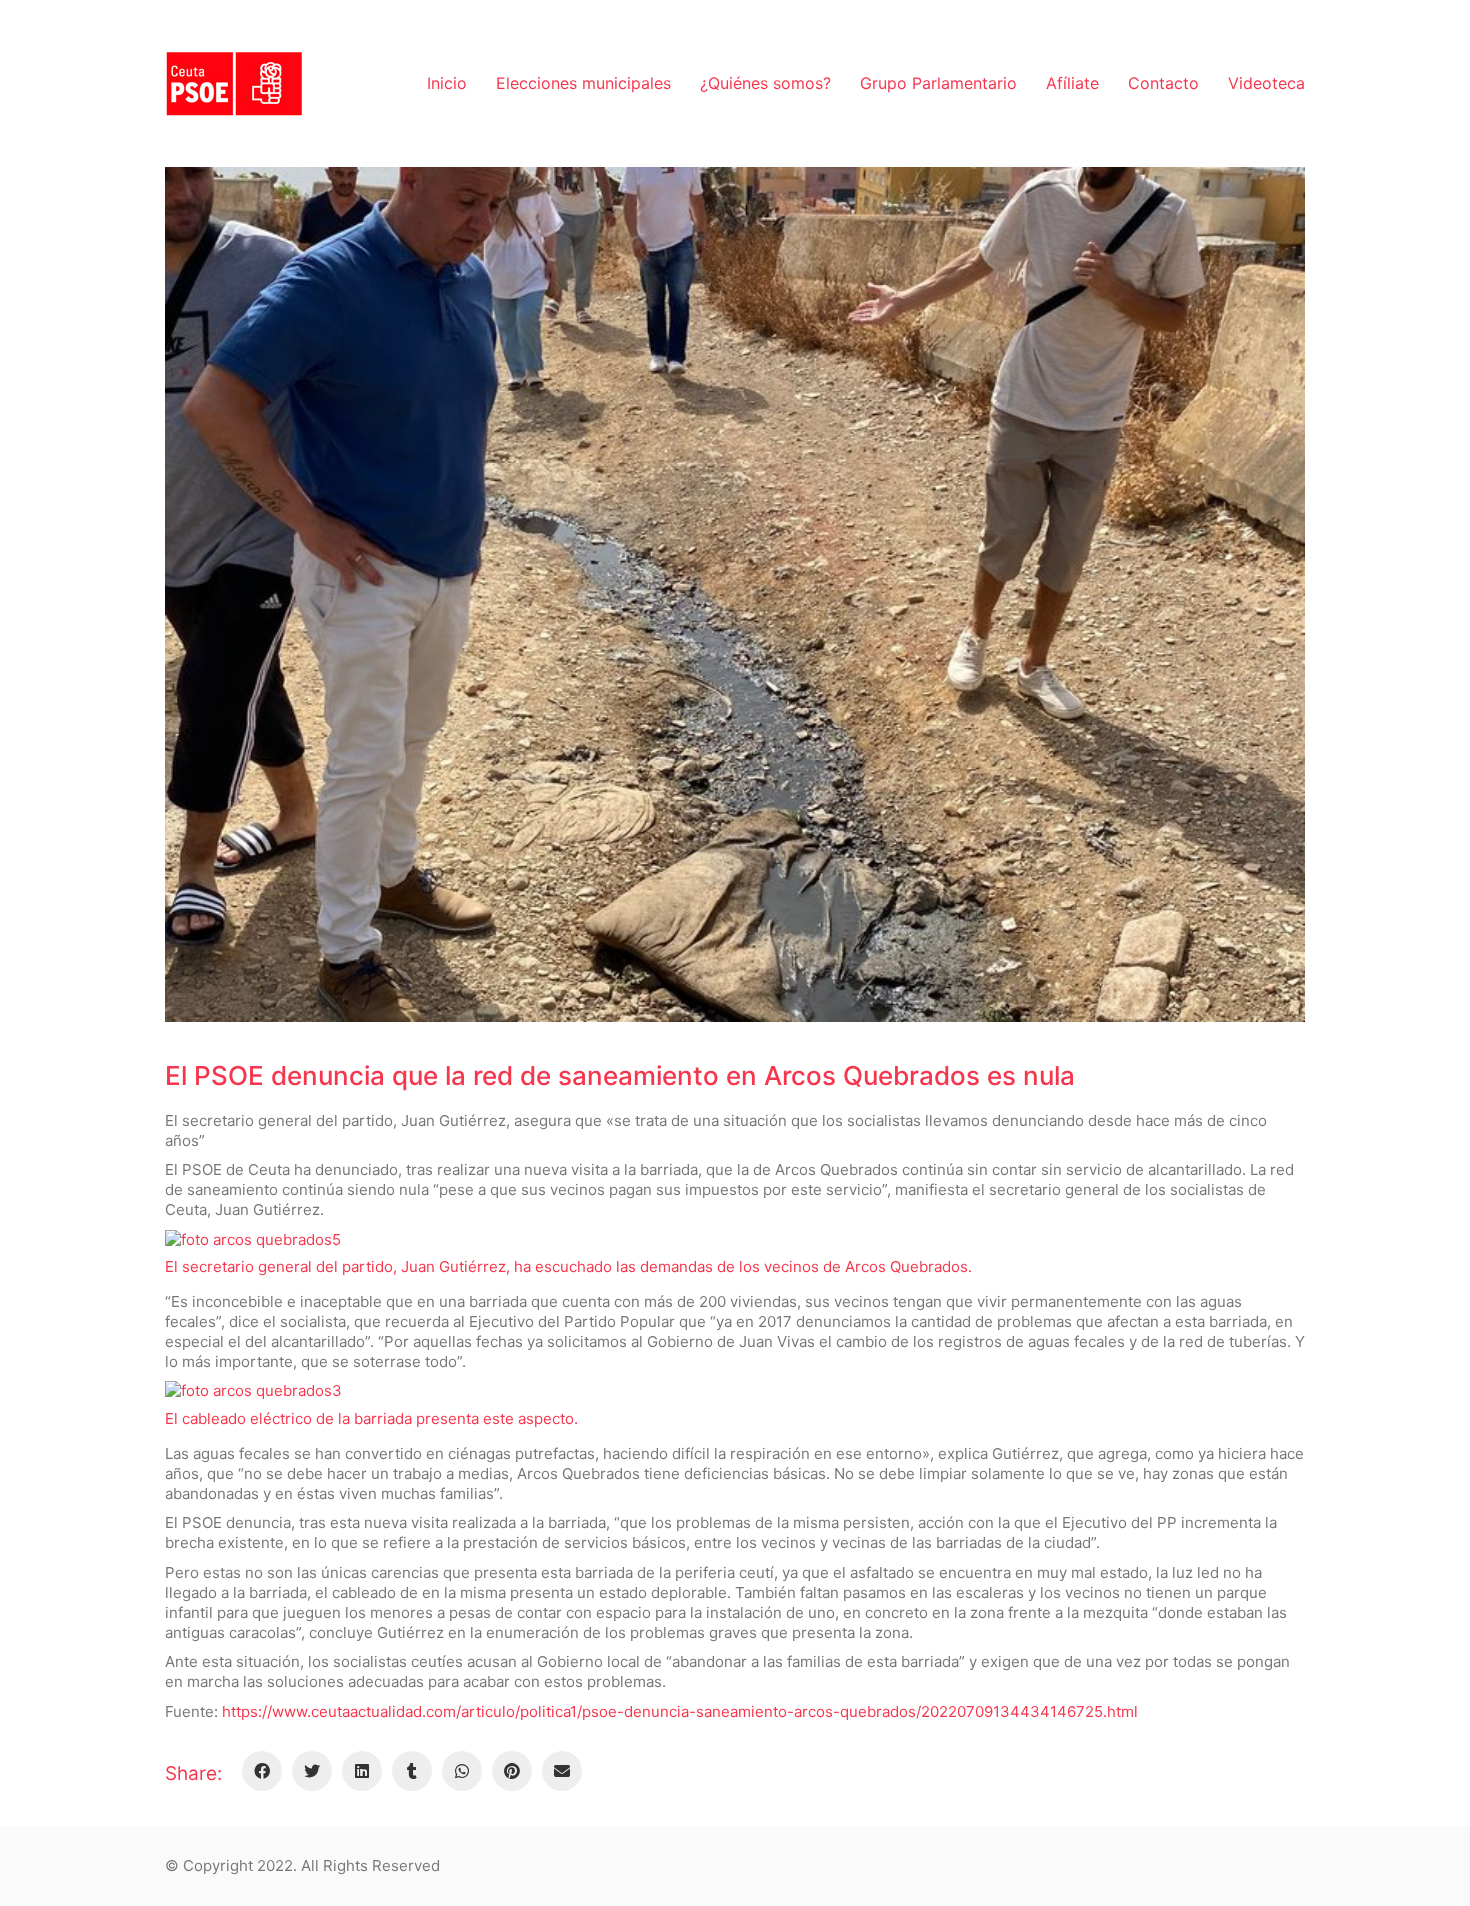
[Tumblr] (412, 1771)
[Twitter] (312, 1771)
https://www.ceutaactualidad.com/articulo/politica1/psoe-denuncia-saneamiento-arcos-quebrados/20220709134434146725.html (680, 1711)
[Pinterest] (512, 1771)
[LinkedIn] (362, 1771)
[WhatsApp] (462, 1771)
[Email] (562, 1771)
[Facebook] (262, 1771)
